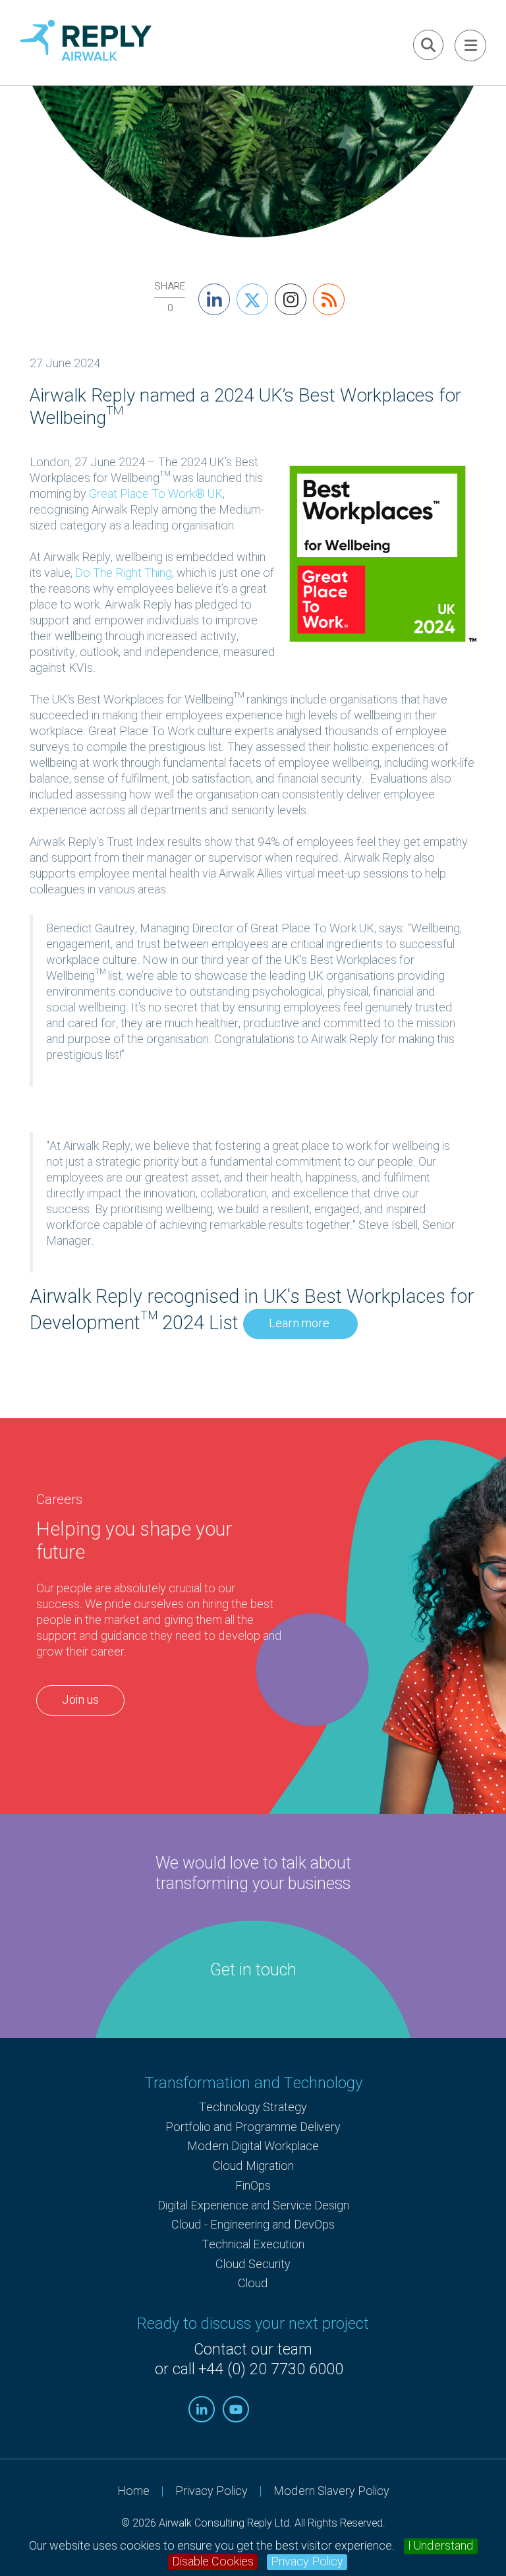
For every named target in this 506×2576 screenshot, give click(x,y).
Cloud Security (253, 2264)
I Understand (441, 2546)
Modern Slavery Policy (331, 2491)
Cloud (253, 2284)
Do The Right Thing (124, 573)
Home (133, 2491)
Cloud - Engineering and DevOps (253, 2225)
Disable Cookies (213, 2562)
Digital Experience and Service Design (253, 2206)
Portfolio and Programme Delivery (253, 2127)
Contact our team (253, 2350)
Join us (80, 1700)
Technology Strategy (253, 2108)
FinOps (253, 2186)
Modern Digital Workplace (253, 2146)
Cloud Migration (253, 2166)
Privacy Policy (307, 2562)
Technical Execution (253, 2245)
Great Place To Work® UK (156, 494)
